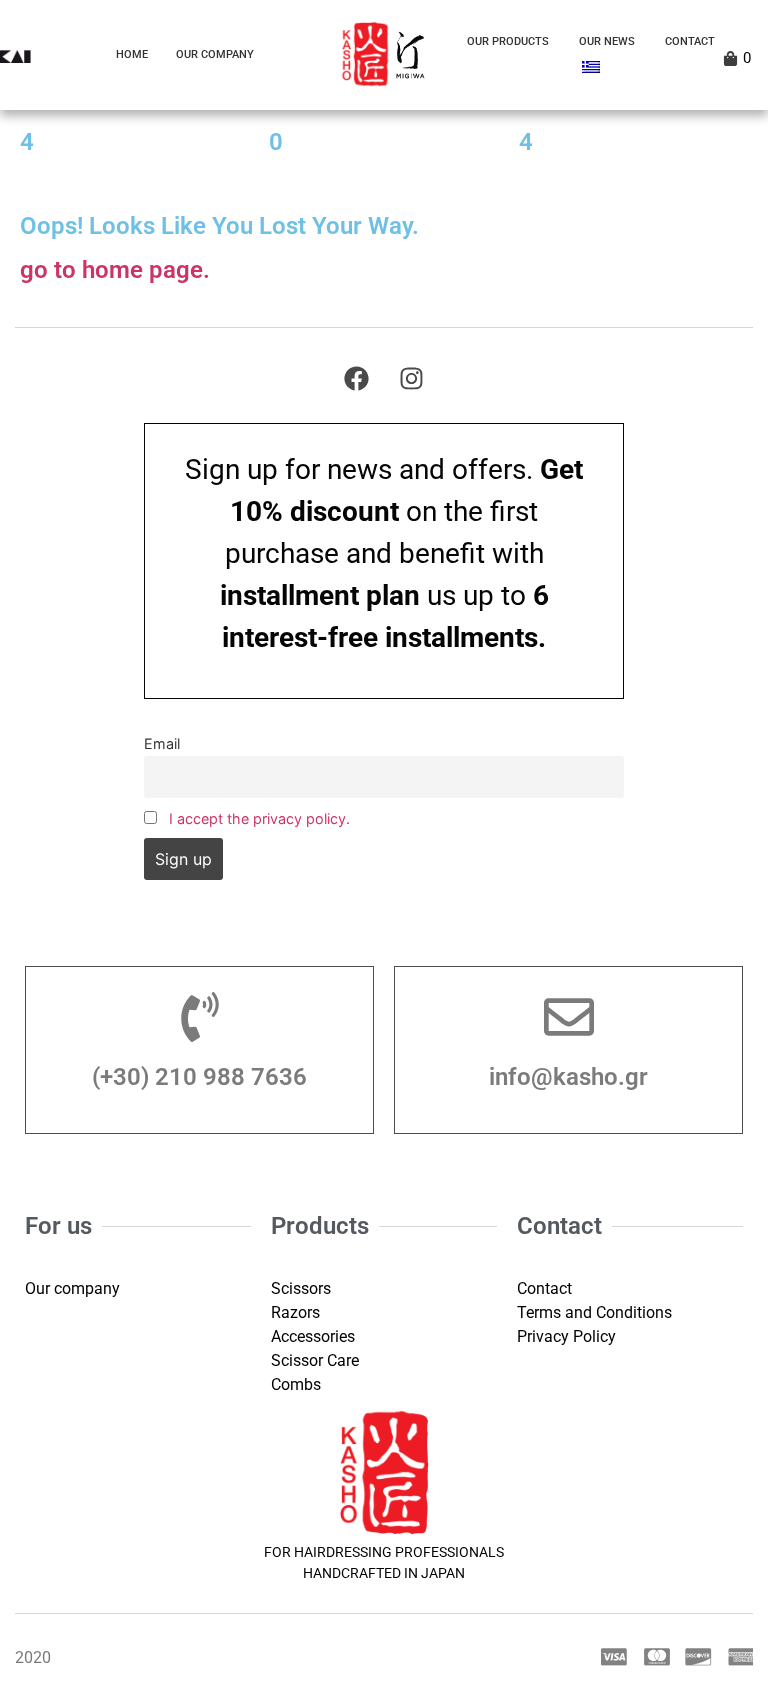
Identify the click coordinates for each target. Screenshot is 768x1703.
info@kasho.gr (568, 1077)
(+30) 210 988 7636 (199, 1077)
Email (162, 743)
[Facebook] (357, 378)
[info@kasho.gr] (569, 1017)
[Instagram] (412, 378)
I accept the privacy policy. (259, 818)
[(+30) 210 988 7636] (200, 1017)
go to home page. (115, 270)
